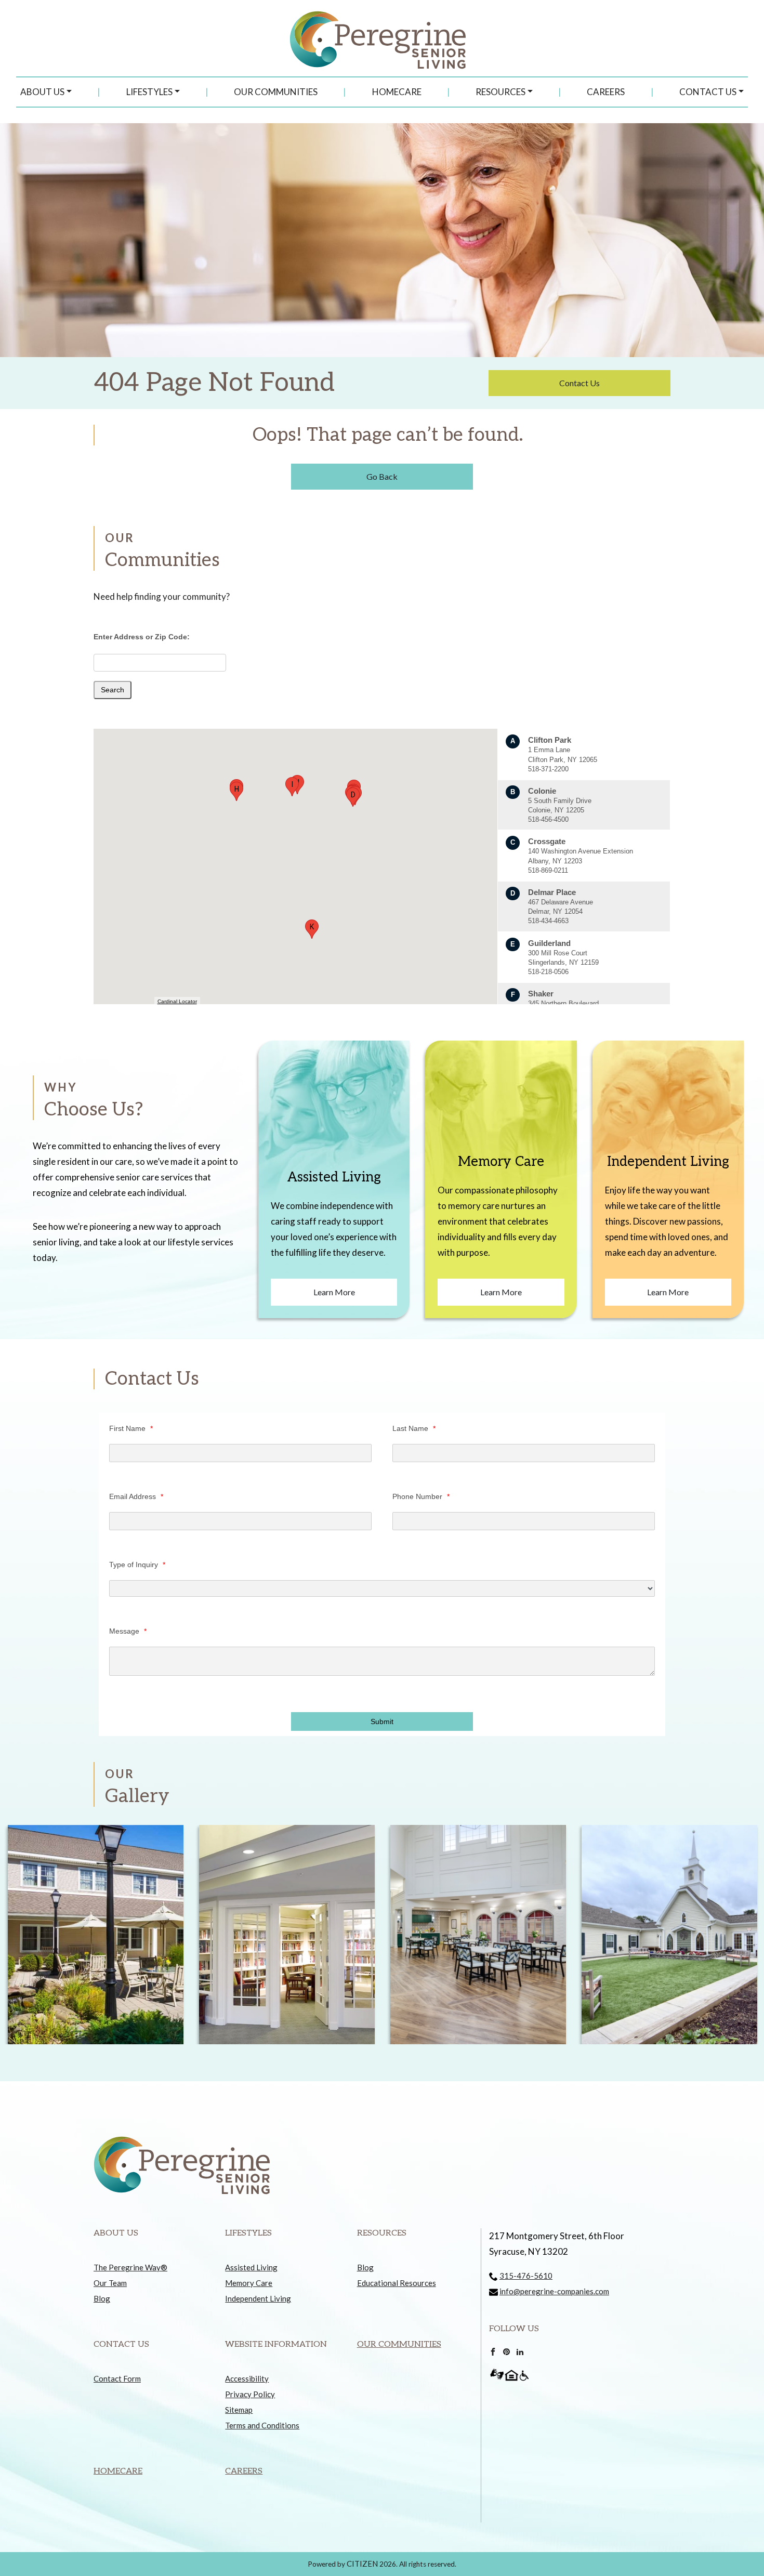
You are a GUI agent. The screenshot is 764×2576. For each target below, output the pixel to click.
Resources (500, 92)
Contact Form (117, 2378)
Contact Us (708, 92)
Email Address (136, 1496)
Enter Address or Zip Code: (142, 637)
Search (113, 690)
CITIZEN (362, 2564)
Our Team (110, 2283)
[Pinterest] (506, 2350)
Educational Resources (397, 2283)
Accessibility (247, 2378)
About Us (42, 92)
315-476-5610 (526, 2276)
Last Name (414, 1428)
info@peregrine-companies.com (554, 2291)
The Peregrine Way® (130, 2267)
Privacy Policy (250, 2394)
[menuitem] (46, 92)
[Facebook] (493, 2350)
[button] (353, 797)
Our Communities (276, 92)
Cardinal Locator (177, 1001)
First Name (131, 1428)
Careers (606, 92)
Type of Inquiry (137, 1565)
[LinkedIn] (520, 2350)
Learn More (334, 1292)
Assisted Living (251, 2267)
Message (128, 1631)
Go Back (382, 476)
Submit (382, 1721)
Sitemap (239, 2410)
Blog (102, 2298)
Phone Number (421, 1496)
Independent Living (258, 2298)
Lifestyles (149, 92)
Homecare (397, 92)
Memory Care (249, 2283)
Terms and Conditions (262, 2425)
